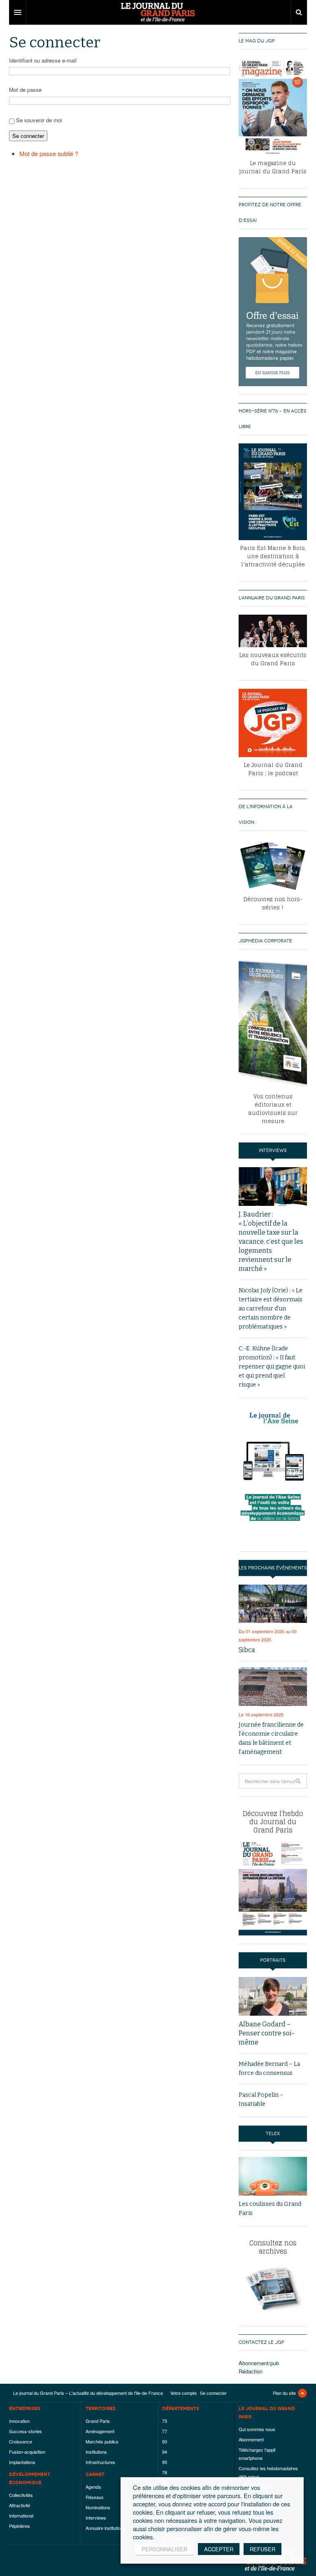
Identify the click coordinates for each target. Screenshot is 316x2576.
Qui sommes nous (257, 2429)
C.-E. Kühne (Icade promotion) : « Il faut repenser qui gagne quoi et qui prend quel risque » (272, 1367)
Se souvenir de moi (39, 120)
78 (165, 2472)
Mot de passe (25, 90)
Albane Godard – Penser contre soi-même (267, 2033)
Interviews (96, 2518)
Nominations (98, 2507)
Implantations (22, 2462)
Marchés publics (102, 2441)
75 (165, 2421)
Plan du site (284, 2393)
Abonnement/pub (259, 2363)
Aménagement (100, 2431)
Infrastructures (100, 2462)
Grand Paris (98, 2421)
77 (165, 2431)
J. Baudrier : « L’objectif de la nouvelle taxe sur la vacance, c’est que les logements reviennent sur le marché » (271, 1241)
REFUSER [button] (263, 2549)
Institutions (96, 2452)
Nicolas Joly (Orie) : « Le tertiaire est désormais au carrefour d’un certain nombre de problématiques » (271, 1309)
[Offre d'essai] (273, 311)
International (21, 2515)
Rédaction (251, 2371)
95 (165, 2462)
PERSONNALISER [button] (164, 2549)
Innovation (19, 2421)
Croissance (21, 2441)
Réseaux (95, 2497)
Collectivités (21, 2495)
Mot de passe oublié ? (49, 153)
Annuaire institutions (106, 2528)
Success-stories (26, 2431)
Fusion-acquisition (27, 2452)
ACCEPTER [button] (219, 2549)
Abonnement (251, 2439)
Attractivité (20, 2505)
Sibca (247, 1650)
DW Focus (158, 12)
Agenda (93, 2487)
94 (165, 2452)
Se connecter (28, 136)
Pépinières (20, 2526)
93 (165, 2441)
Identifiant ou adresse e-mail (43, 60)
